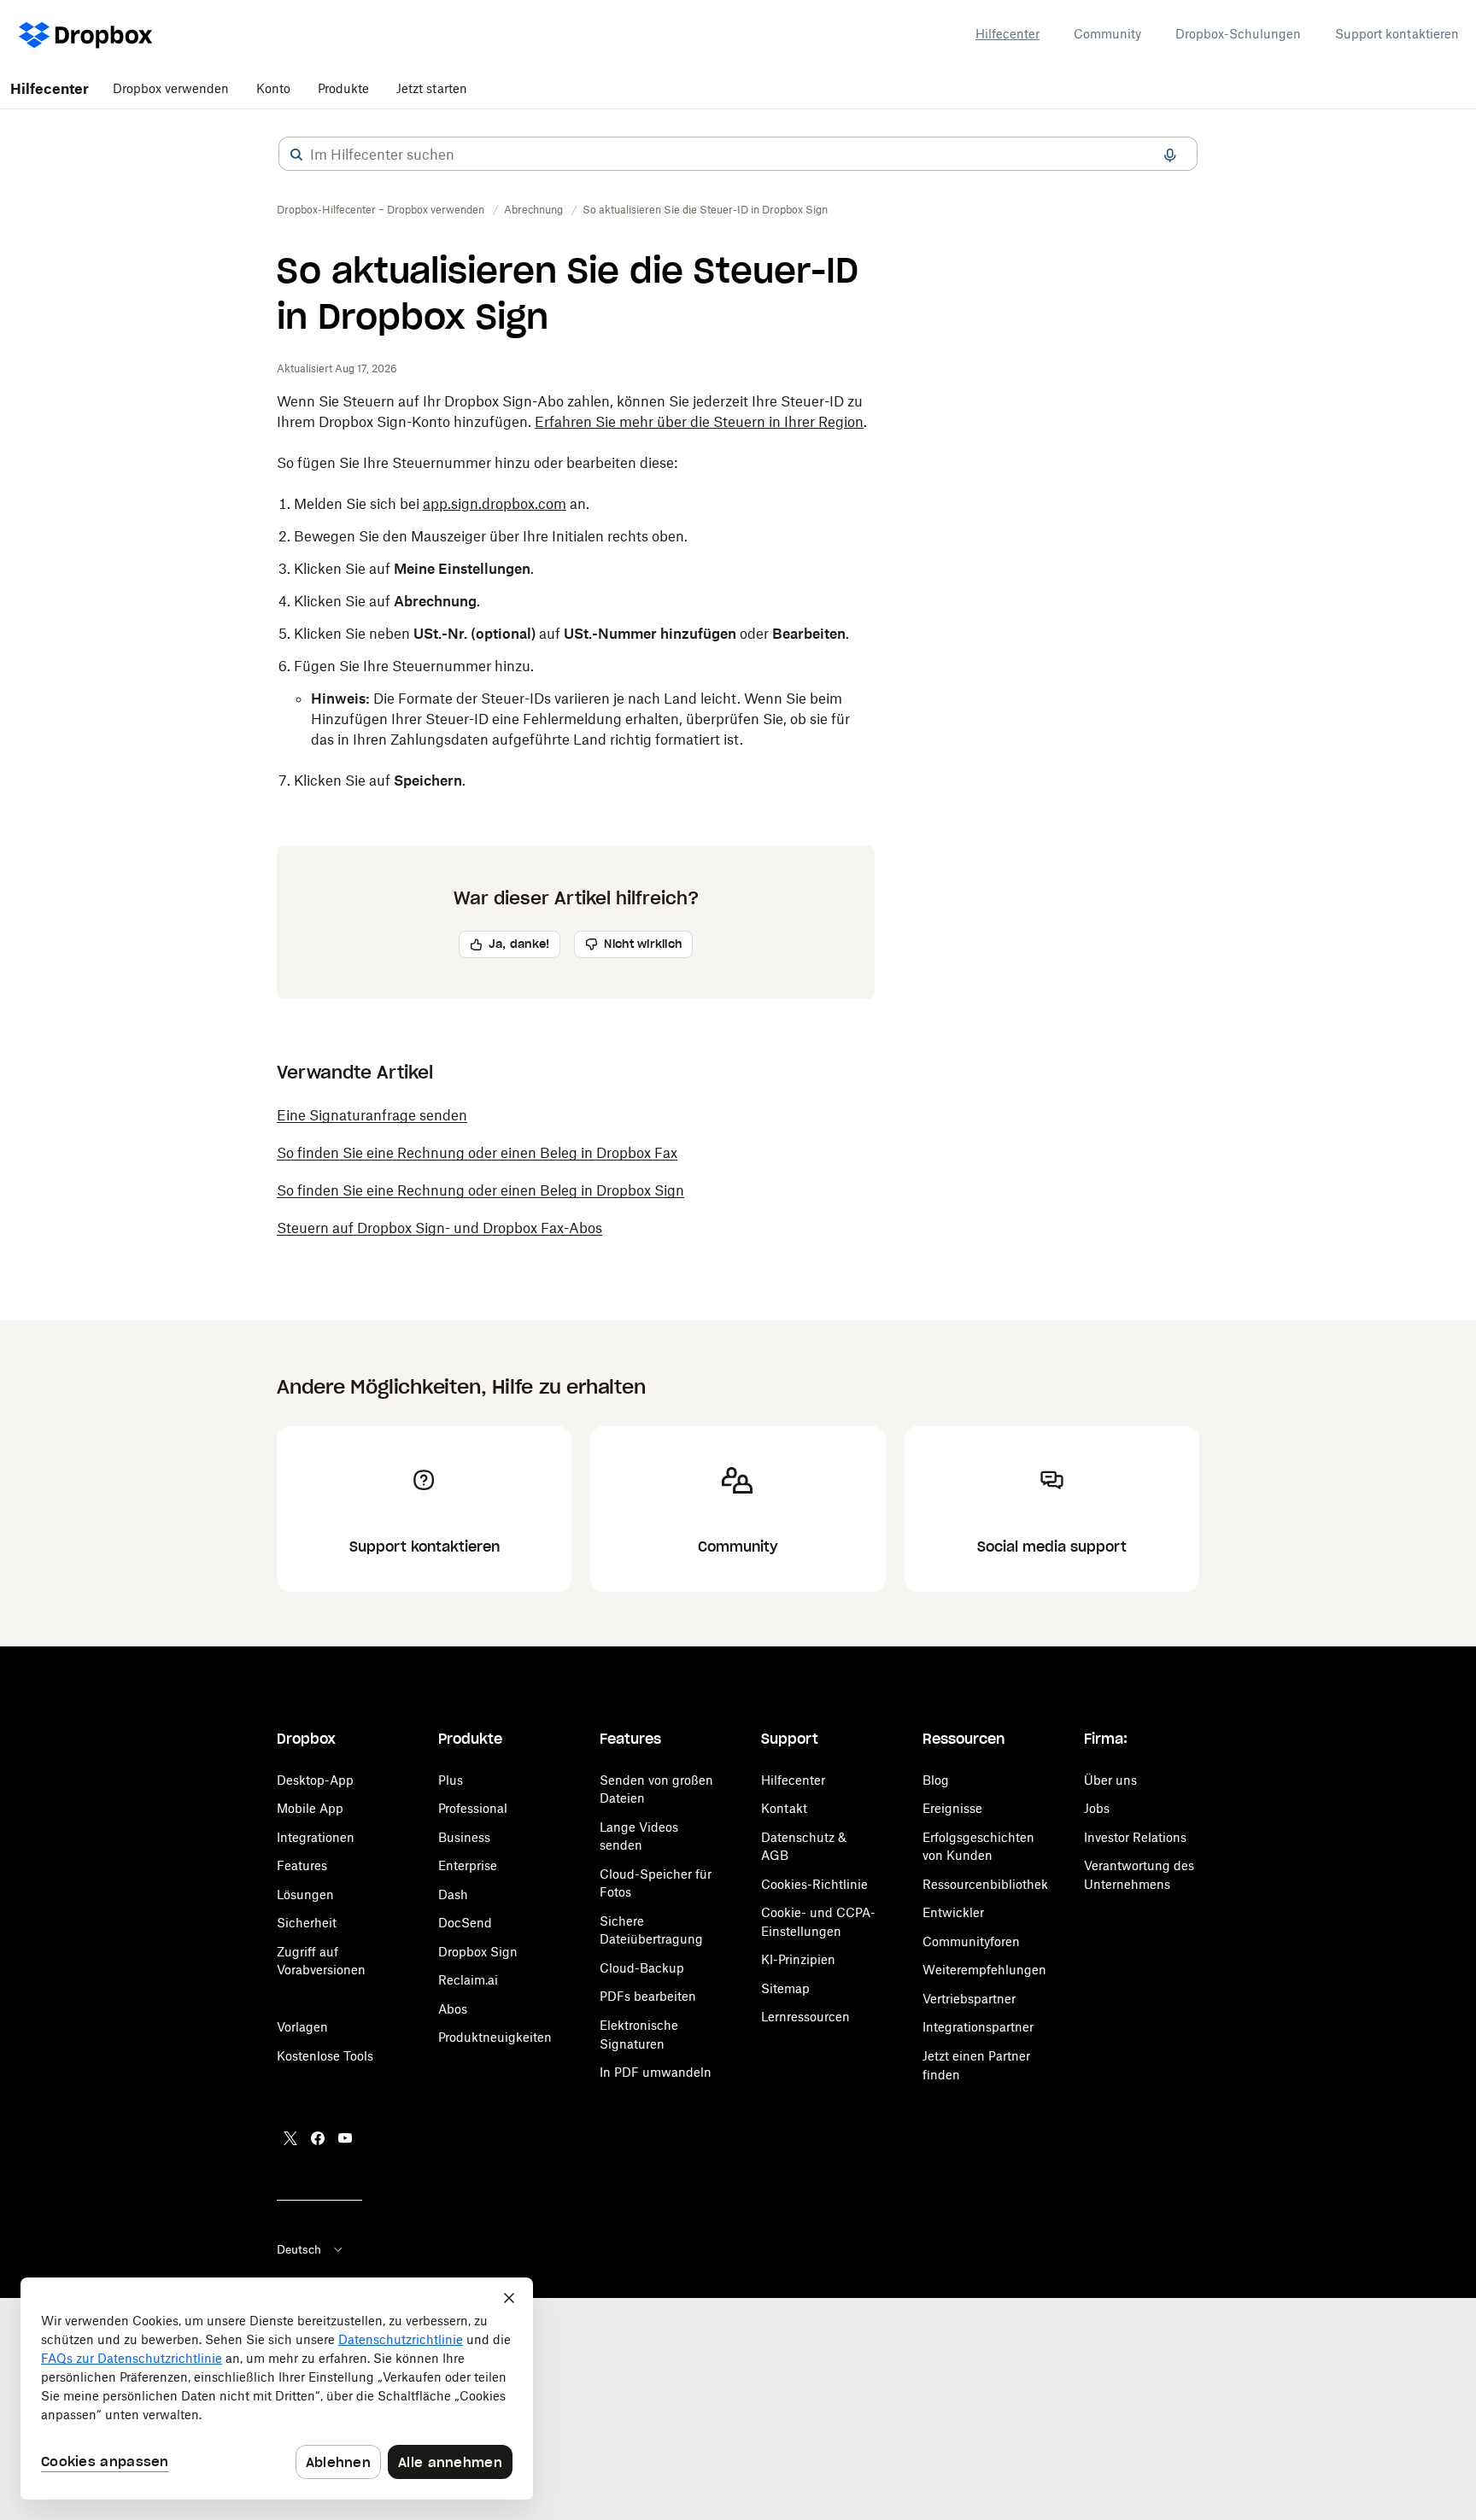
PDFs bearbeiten (648, 1996)
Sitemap (785, 1988)
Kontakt (784, 1808)
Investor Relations (1135, 1837)
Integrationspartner (978, 2027)
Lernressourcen (805, 2017)
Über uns (1110, 1780)
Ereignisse (952, 1808)
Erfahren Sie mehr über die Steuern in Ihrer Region (699, 422)
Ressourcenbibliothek (985, 1884)
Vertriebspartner (969, 1999)
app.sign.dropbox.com (495, 504)
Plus (451, 1780)
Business (464, 1837)
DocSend (465, 1923)
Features (302, 1865)
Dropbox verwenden (171, 88)
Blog (936, 1780)
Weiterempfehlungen (984, 1970)
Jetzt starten (432, 88)
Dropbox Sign (478, 1952)
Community (1107, 34)
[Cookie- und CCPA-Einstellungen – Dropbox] (277, 2388)
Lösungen (305, 1894)
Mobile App (310, 1808)
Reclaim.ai (468, 1980)
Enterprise (468, 1865)
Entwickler (953, 1912)
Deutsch (299, 2249)
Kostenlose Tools (325, 2056)
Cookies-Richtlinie (814, 1884)
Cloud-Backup (642, 1968)
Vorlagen (302, 2027)
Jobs (1097, 1808)
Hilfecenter (1007, 34)
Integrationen (316, 1837)
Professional (473, 1808)
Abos (453, 2009)
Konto (273, 88)
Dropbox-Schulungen (1238, 34)
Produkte (343, 88)
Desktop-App (315, 1780)
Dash (453, 1894)
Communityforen (971, 1941)
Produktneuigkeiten (495, 2037)
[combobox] (738, 155)
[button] (296, 155)
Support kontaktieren (1397, 34)
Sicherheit (307, 1923)
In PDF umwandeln (656, 2072)
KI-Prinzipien (798, 1959)
